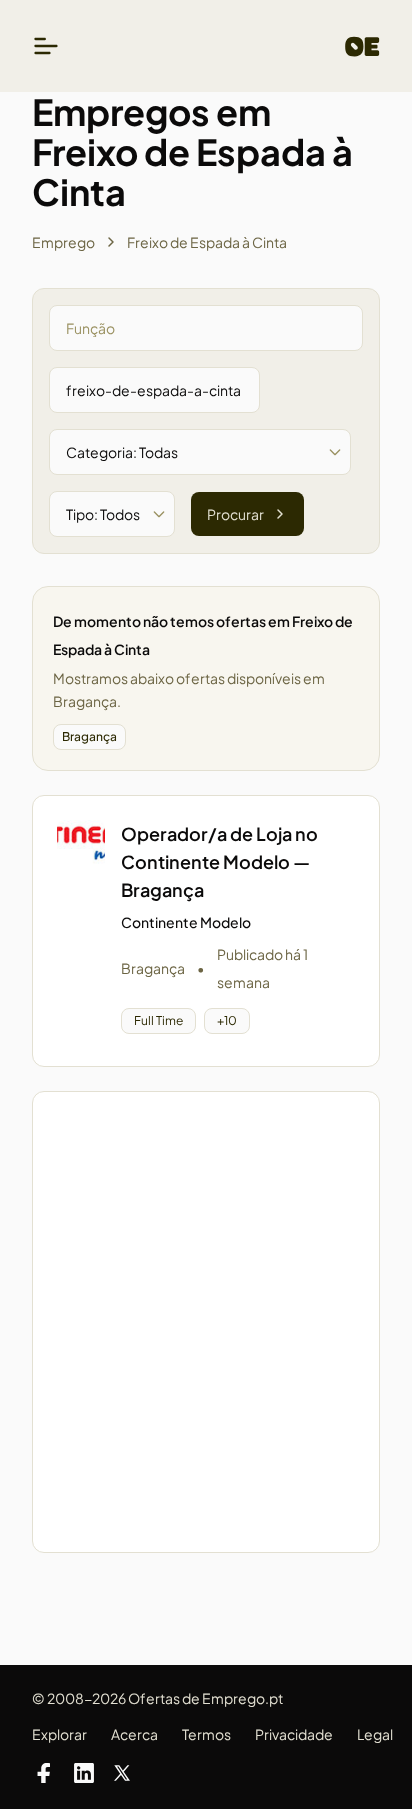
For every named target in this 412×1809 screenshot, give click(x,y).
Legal (375, 1734)
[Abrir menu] (46, 46)
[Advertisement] (206, 1322)
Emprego (63, 242)
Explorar (59, 1734)
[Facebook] (44, 1773)
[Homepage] (362, 46)
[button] (206, 931)
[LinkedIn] (84, 1773)
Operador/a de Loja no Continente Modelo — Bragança (219, 861)
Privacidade (294, 1734)
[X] (122, 1773)
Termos (206, 1734)
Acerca (134, 1734)
